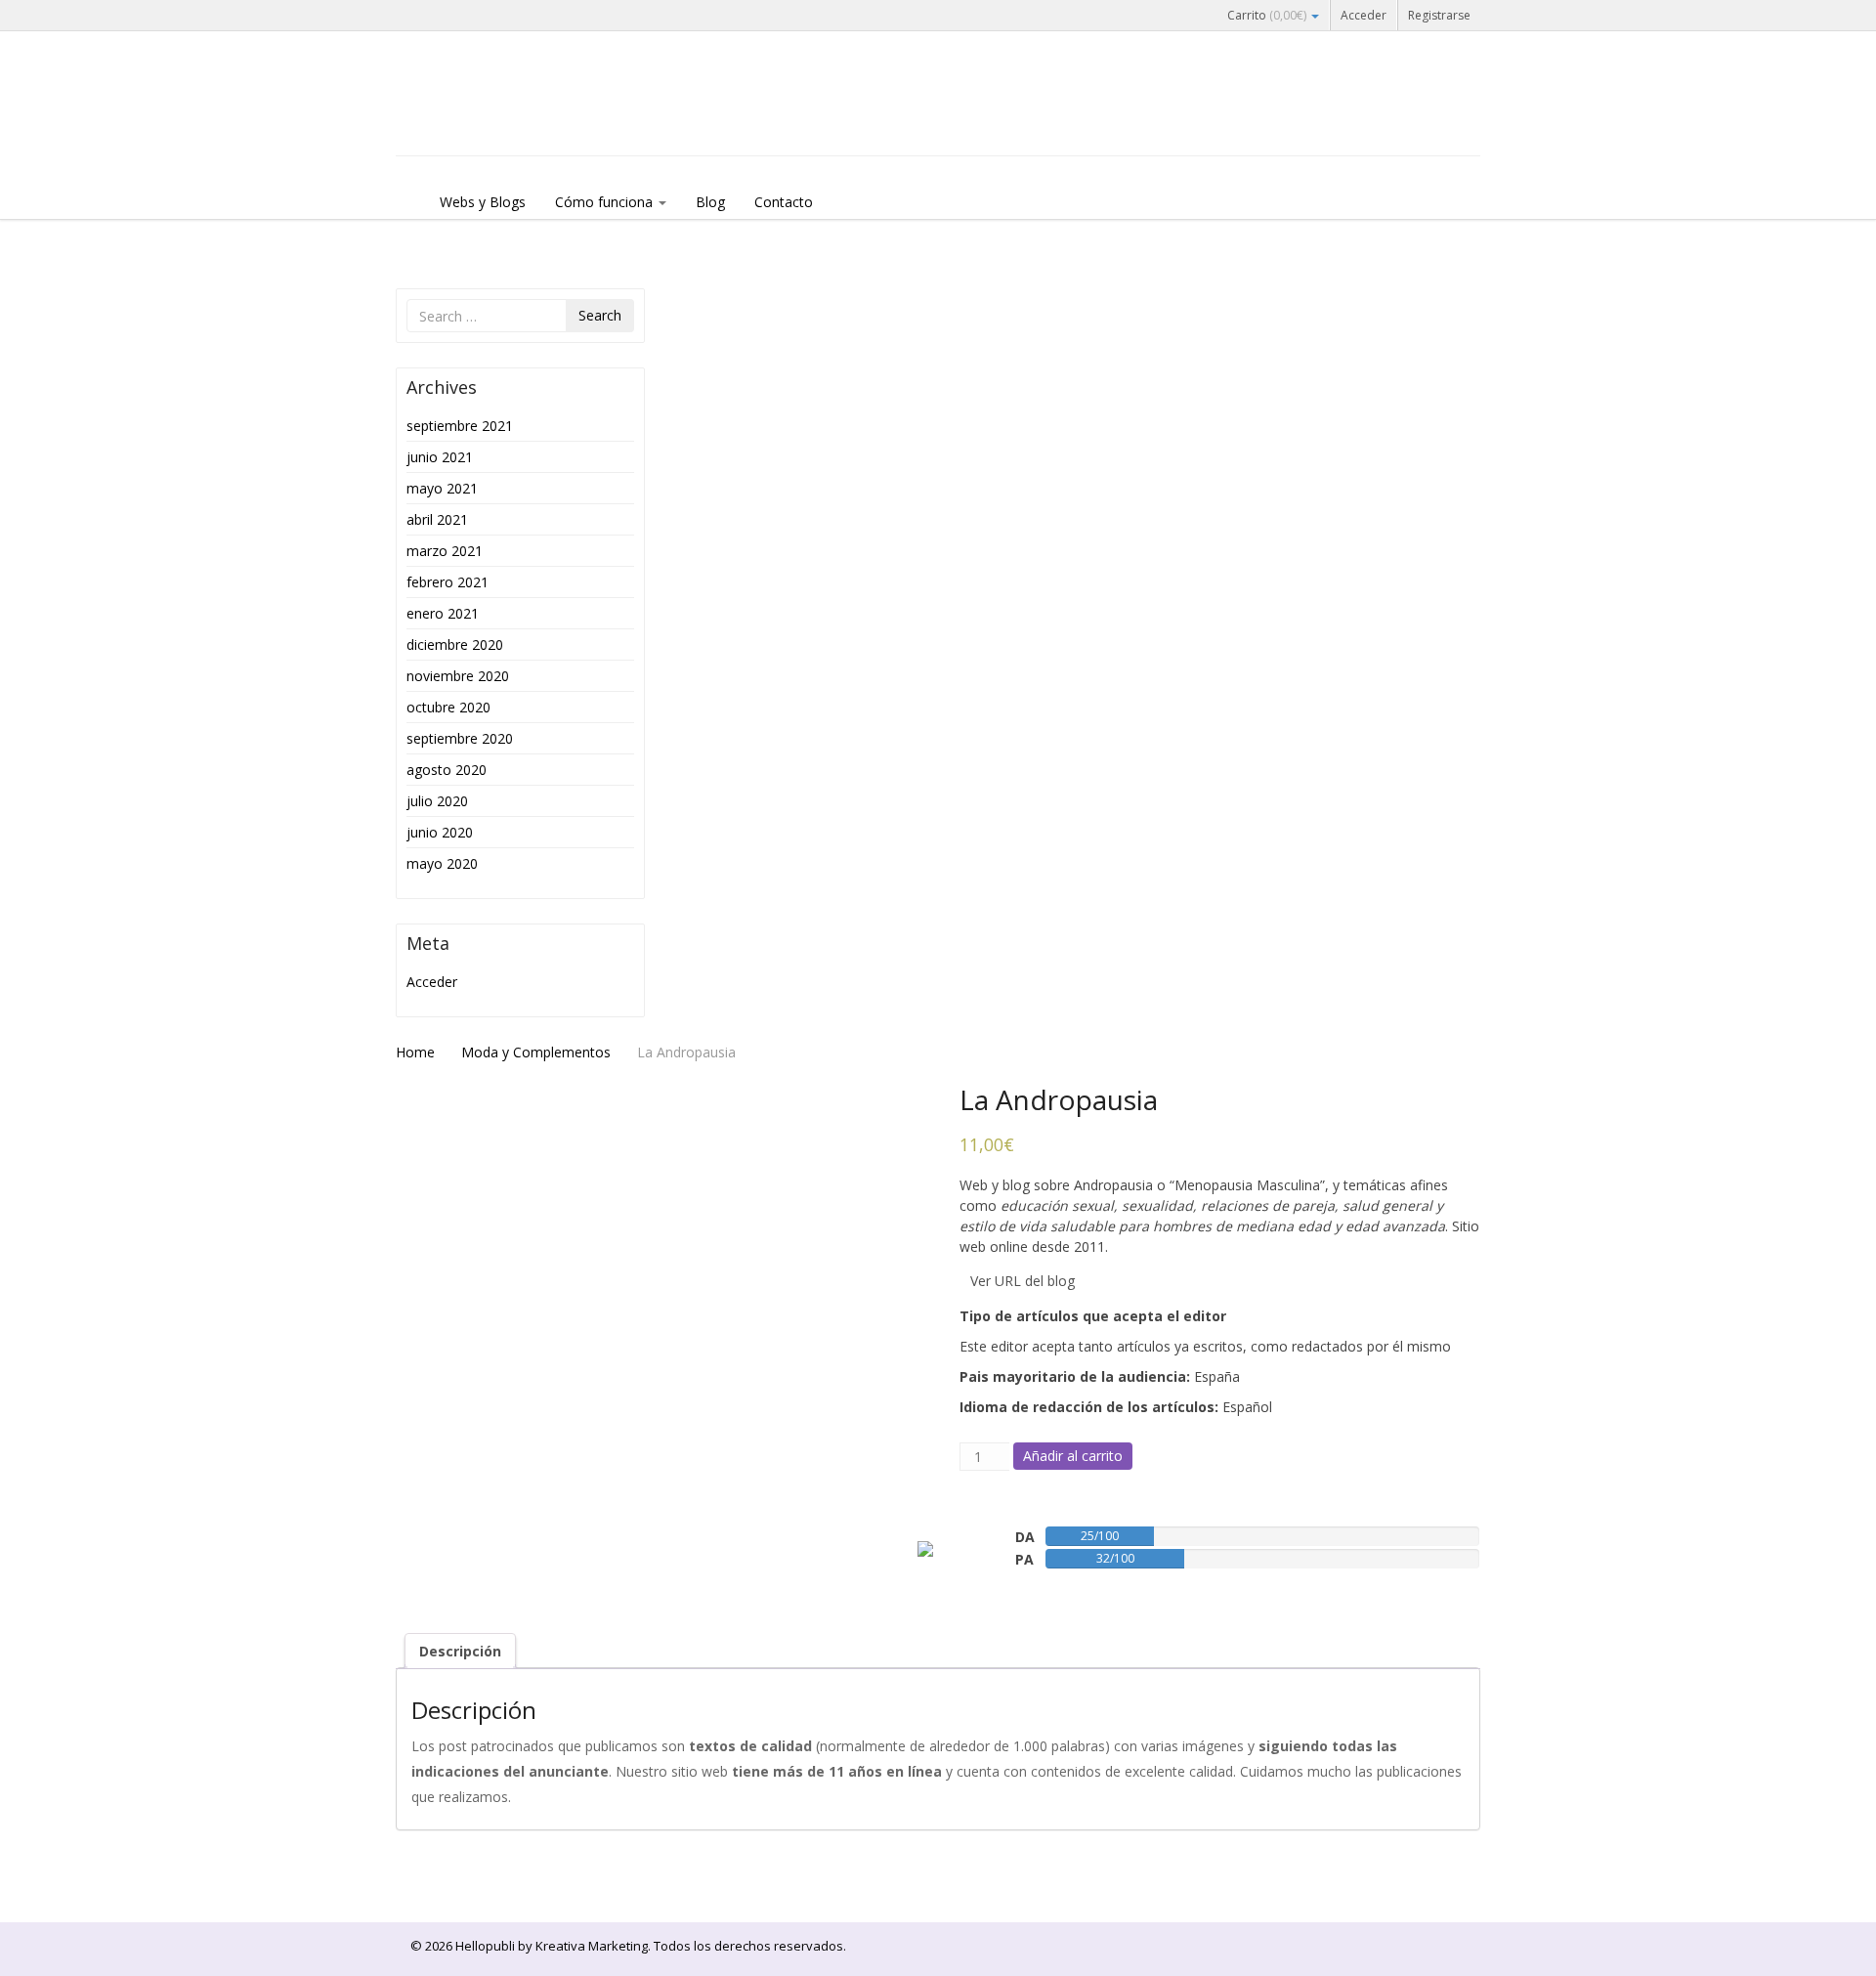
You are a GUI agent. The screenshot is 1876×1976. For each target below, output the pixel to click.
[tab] (460, 1651)
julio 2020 (437, 801)
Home (415, 1052)
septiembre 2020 (460, 738)
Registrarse (1439, 15)
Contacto (784, 202)
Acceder (1364, 15)
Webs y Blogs (483, 202)
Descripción (460, 1651)
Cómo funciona (606, 202)
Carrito (1267, 15)
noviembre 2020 (458, 676)
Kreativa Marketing (592, 1946)
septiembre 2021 (460, 426)
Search (600, 315)
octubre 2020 (448, 707)
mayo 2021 (442, 488)
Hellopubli (542, 119)
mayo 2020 (442, 863)
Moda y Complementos (536, 1052)
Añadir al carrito (1073, 1456)
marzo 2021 (445, 551)
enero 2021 (443, 613)
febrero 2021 (448, 582)
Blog (710, 202)
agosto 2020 (447, 770)
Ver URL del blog (1023, 1281)
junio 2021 (440, 457)
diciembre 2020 (455, 644)
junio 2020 (440, 832)
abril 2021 (437, 519)
